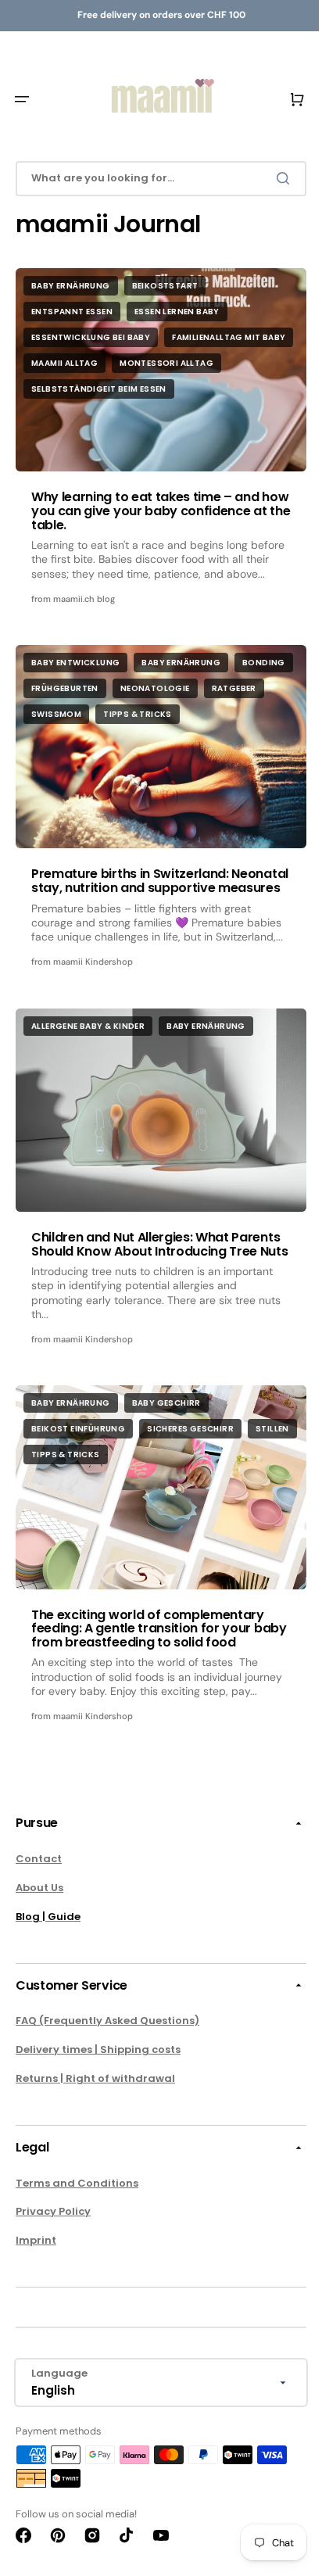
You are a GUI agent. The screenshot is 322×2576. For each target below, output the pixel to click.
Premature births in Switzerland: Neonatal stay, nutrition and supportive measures (153, 886)
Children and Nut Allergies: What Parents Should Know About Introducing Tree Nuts (154, 1268)
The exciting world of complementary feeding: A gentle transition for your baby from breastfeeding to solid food (151, 1651)
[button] (22, 99)
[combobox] (155, 179)
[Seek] (274, 178)
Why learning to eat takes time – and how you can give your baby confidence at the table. (145, 503)
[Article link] (155, 447)
